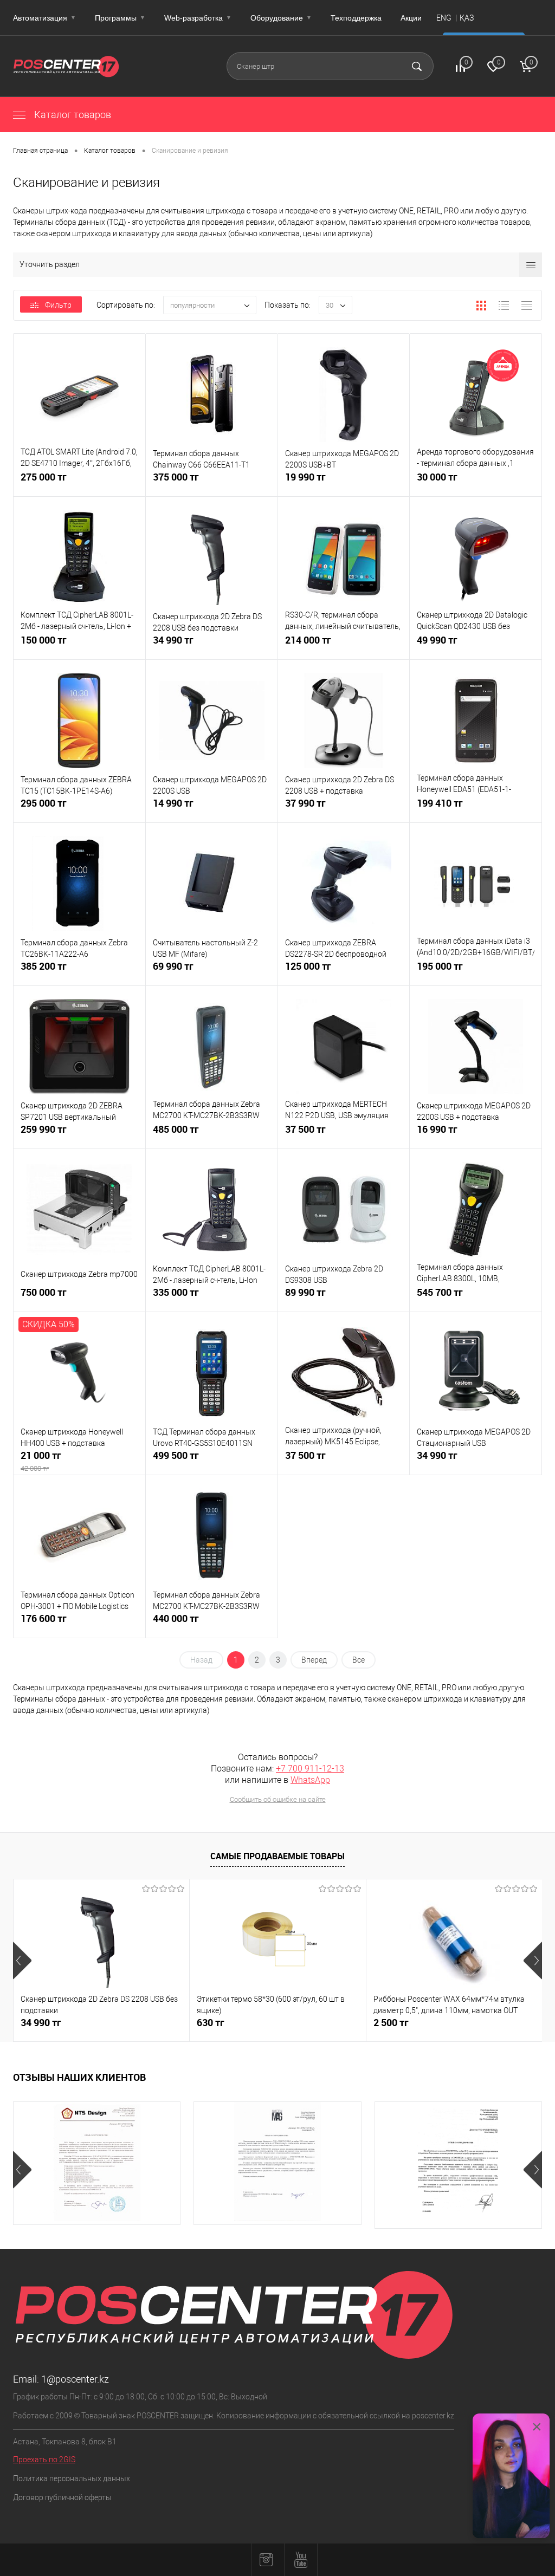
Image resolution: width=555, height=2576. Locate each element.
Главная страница (40, 151)
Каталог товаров (72, 115)
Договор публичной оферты (62, 2497)
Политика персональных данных (72, 2478)
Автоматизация (44, 18)
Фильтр (58, 305)
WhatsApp (310, 1780)
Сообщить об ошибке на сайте (278, 1799)
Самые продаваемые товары (277, 1856)
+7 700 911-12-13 (310, 1769)
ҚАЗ (467, 18)
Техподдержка (356, 18)
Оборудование (281, 18)
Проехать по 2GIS (44, 2460)
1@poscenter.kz (75, 2379)
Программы (120, 18)
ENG (444, 18)
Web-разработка (198, 18)
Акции (411, 18)
